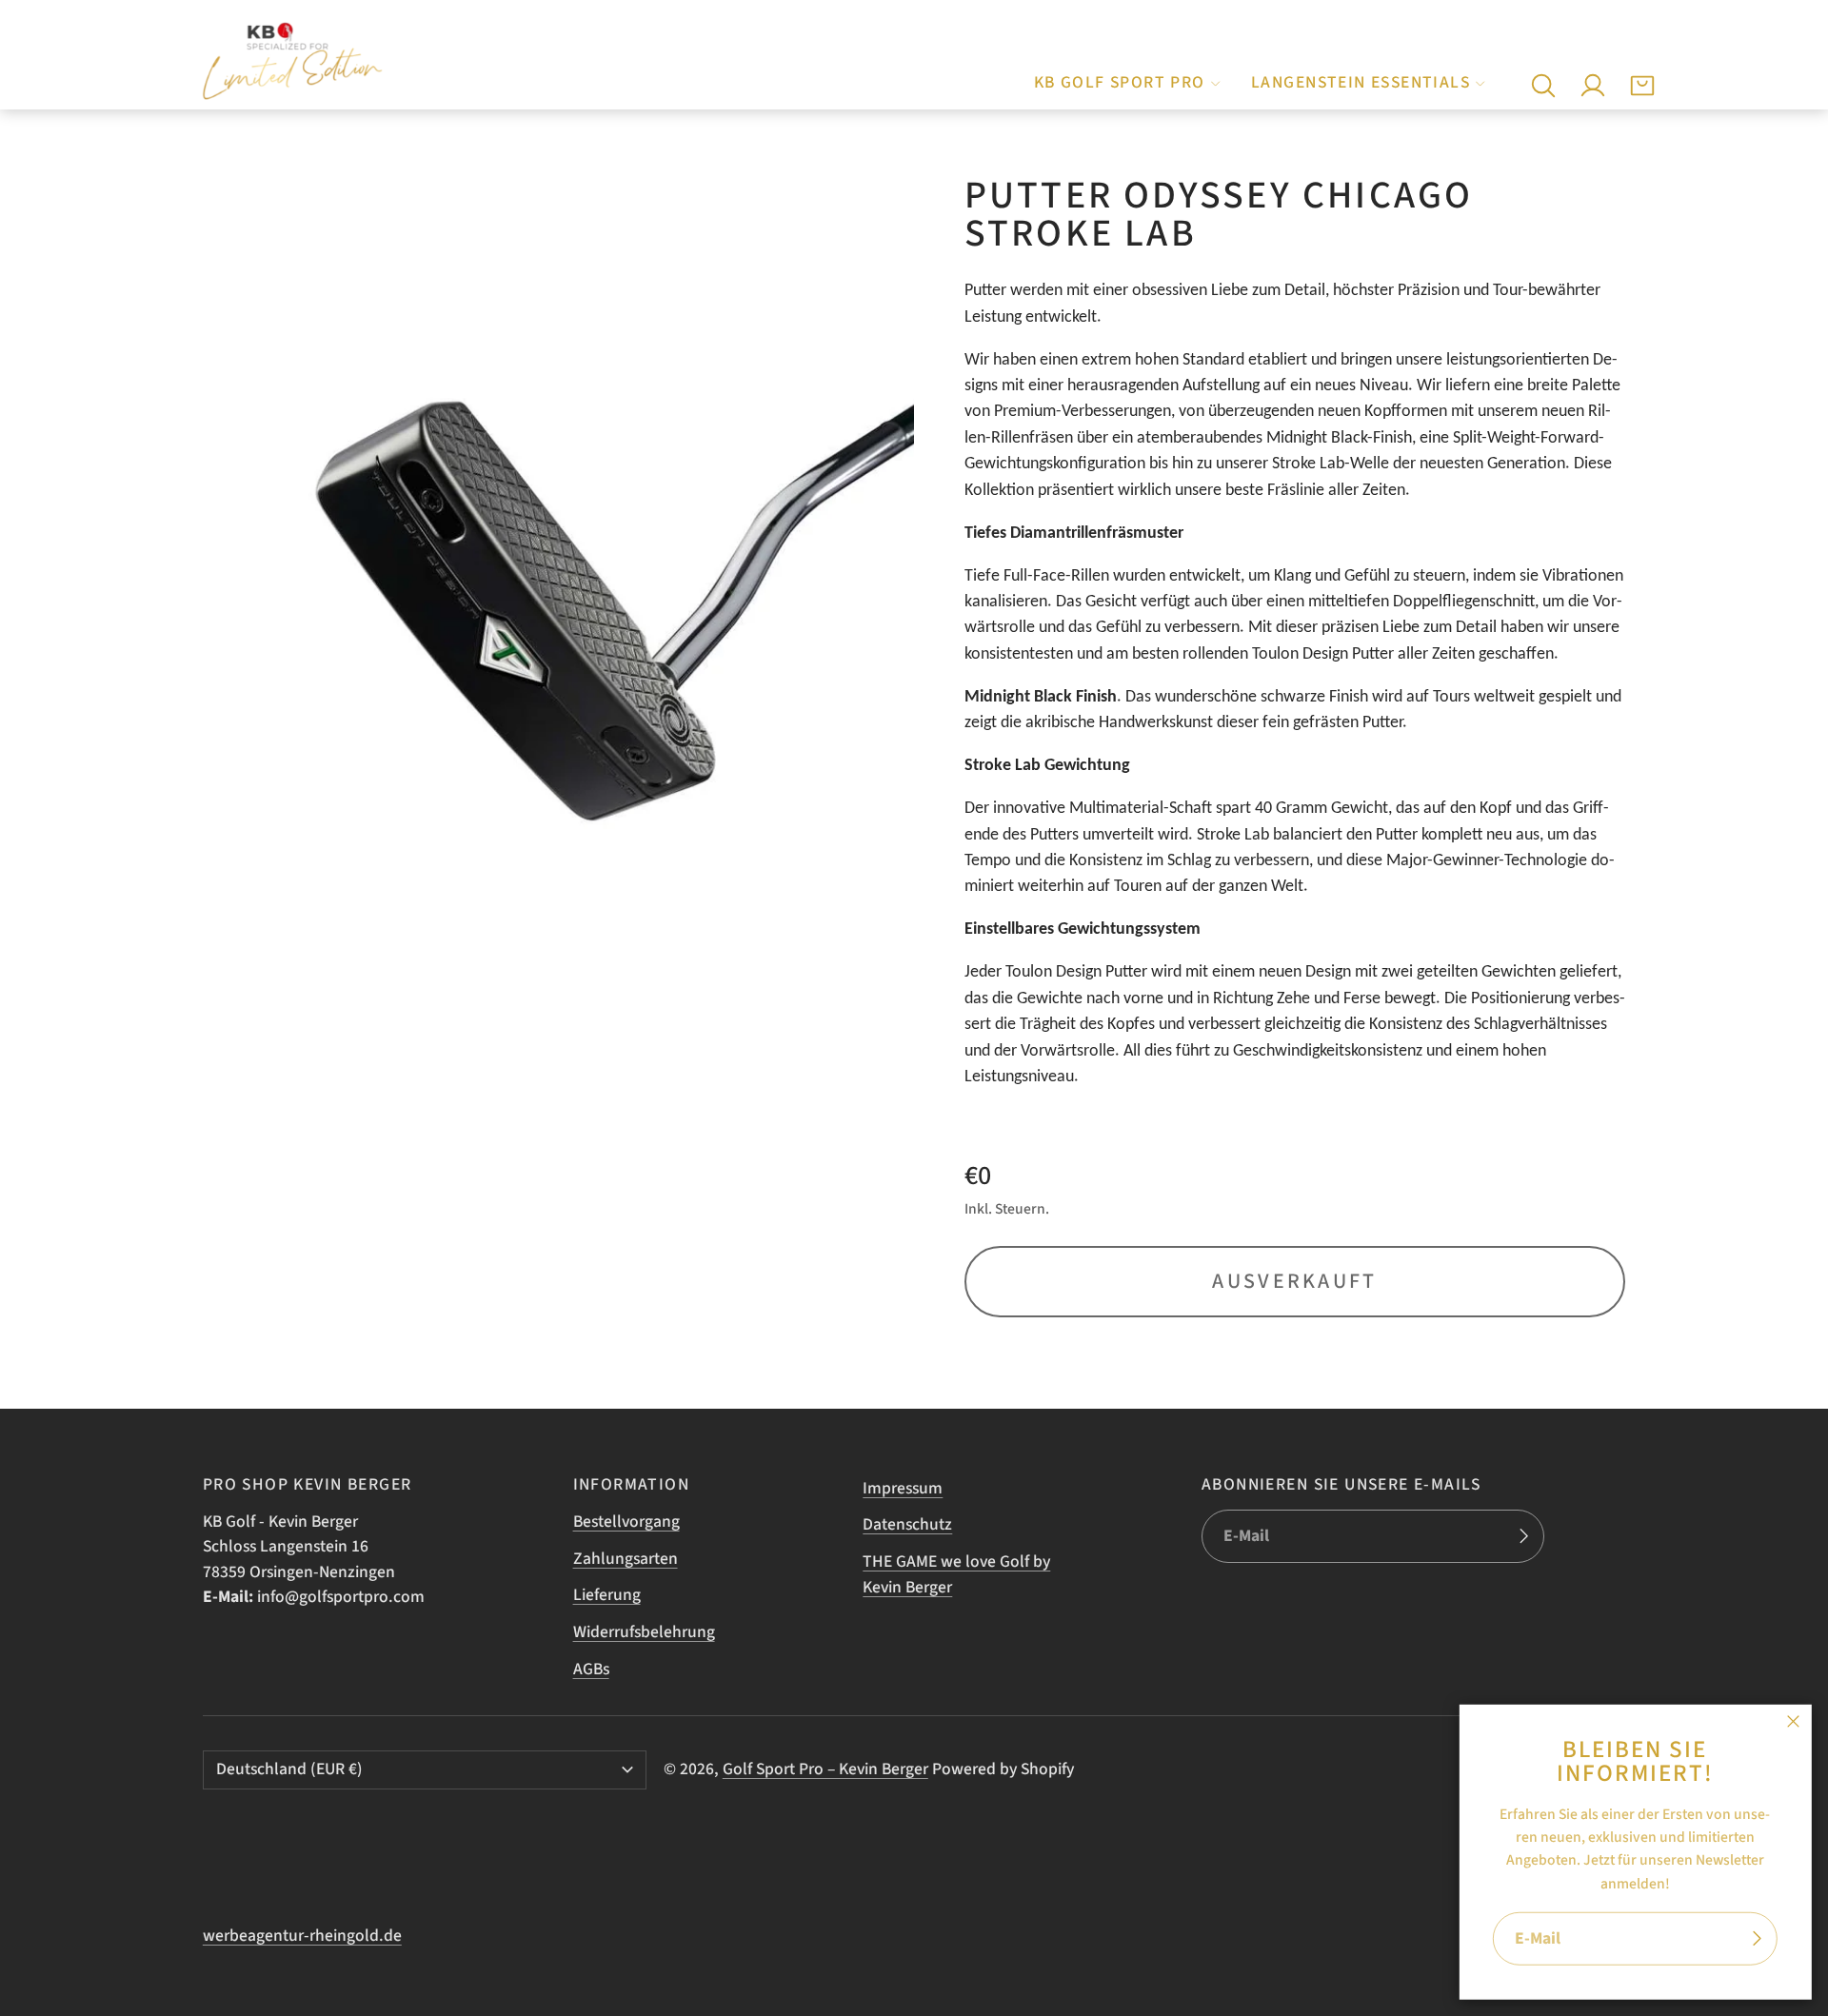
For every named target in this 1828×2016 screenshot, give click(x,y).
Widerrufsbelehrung (644, 1632)
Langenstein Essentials (1361, 82)
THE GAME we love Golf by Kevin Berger (956, 1574)
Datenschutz (907, 1524)
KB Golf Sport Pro (1120, 82)
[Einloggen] (1593, 86)
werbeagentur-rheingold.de (302, 1936)
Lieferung (607, 1595)
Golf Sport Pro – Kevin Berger (825, 1769)
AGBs (591, 1669)
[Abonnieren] (1757, 1939)
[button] (1543, 86)
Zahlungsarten (626, 1559)
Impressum (903, 1488)
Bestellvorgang (626, 1522)
